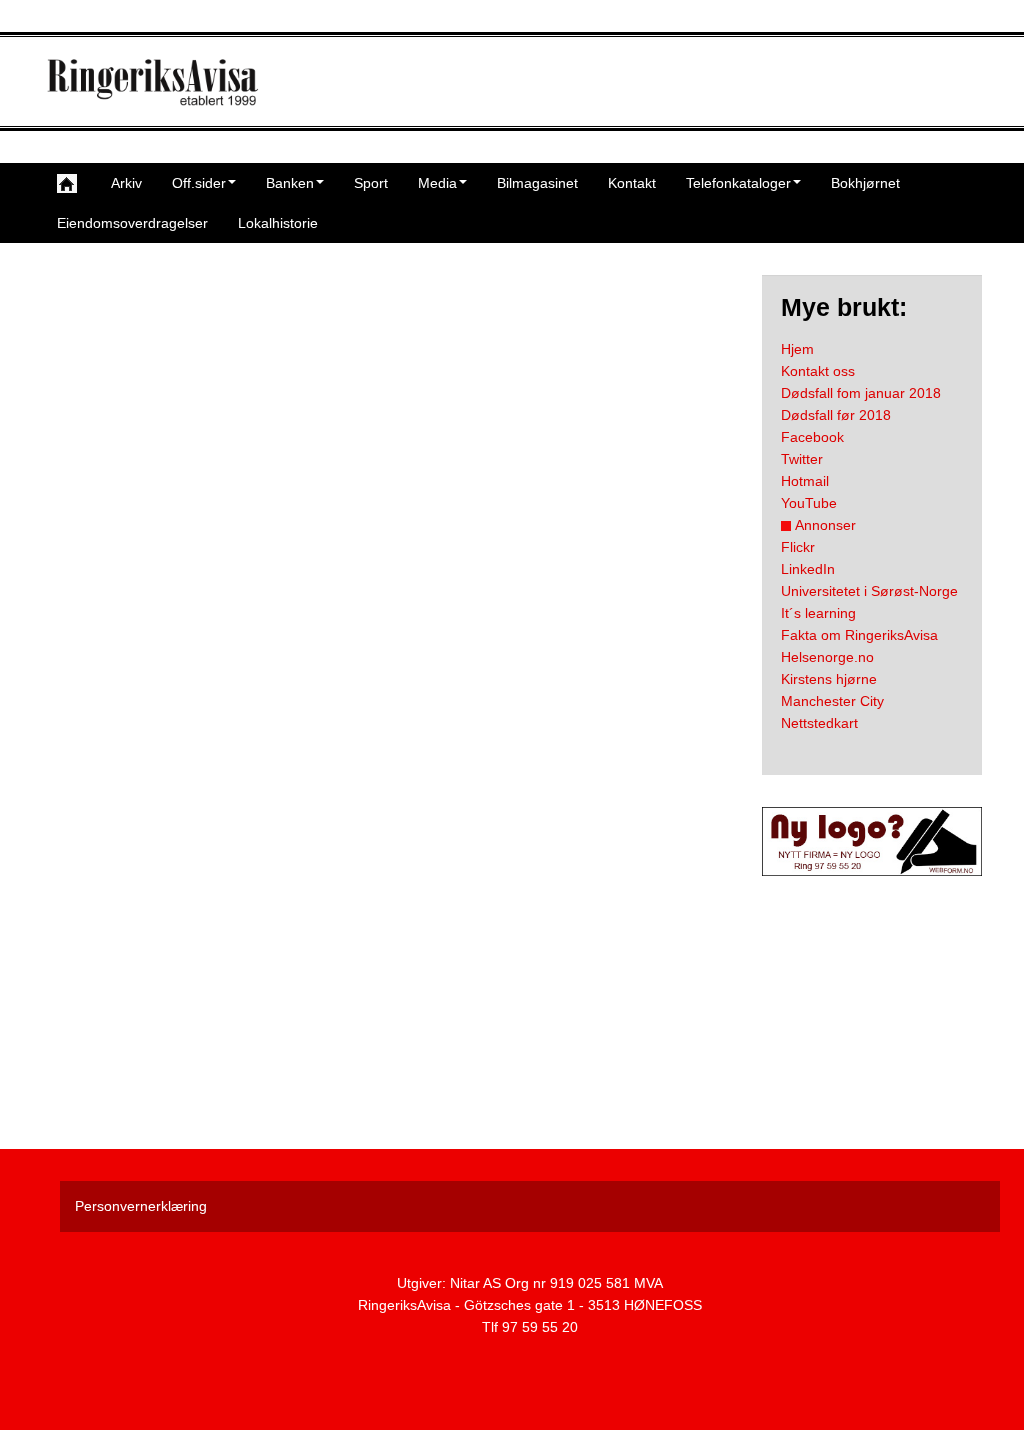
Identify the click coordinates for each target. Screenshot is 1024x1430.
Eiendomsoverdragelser (132, 223)
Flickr (798, 547)
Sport (371, 183)
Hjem (797, 349)
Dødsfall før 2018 (836, 415)
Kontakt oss (818, 371)
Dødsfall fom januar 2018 (861, 393)
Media (437, 183)
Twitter (802, 459)
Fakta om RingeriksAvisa (859, 635)
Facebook (812, 437)
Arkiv (126, 183)
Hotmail (805, 481)
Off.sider (199, 183)
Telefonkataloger (738, 183)
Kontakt (632, 183)
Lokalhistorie (278, 223)
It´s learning (818, 613)
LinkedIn (808, 569)
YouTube (809, 503)
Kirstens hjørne (829, 679)
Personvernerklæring (141, 1206)
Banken (290, 183)
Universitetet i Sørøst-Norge (869, 591)
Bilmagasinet (537, 183)
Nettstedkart (819, 723)
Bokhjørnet (865, 183)
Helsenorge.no (827, 657)
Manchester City (832, 701)
